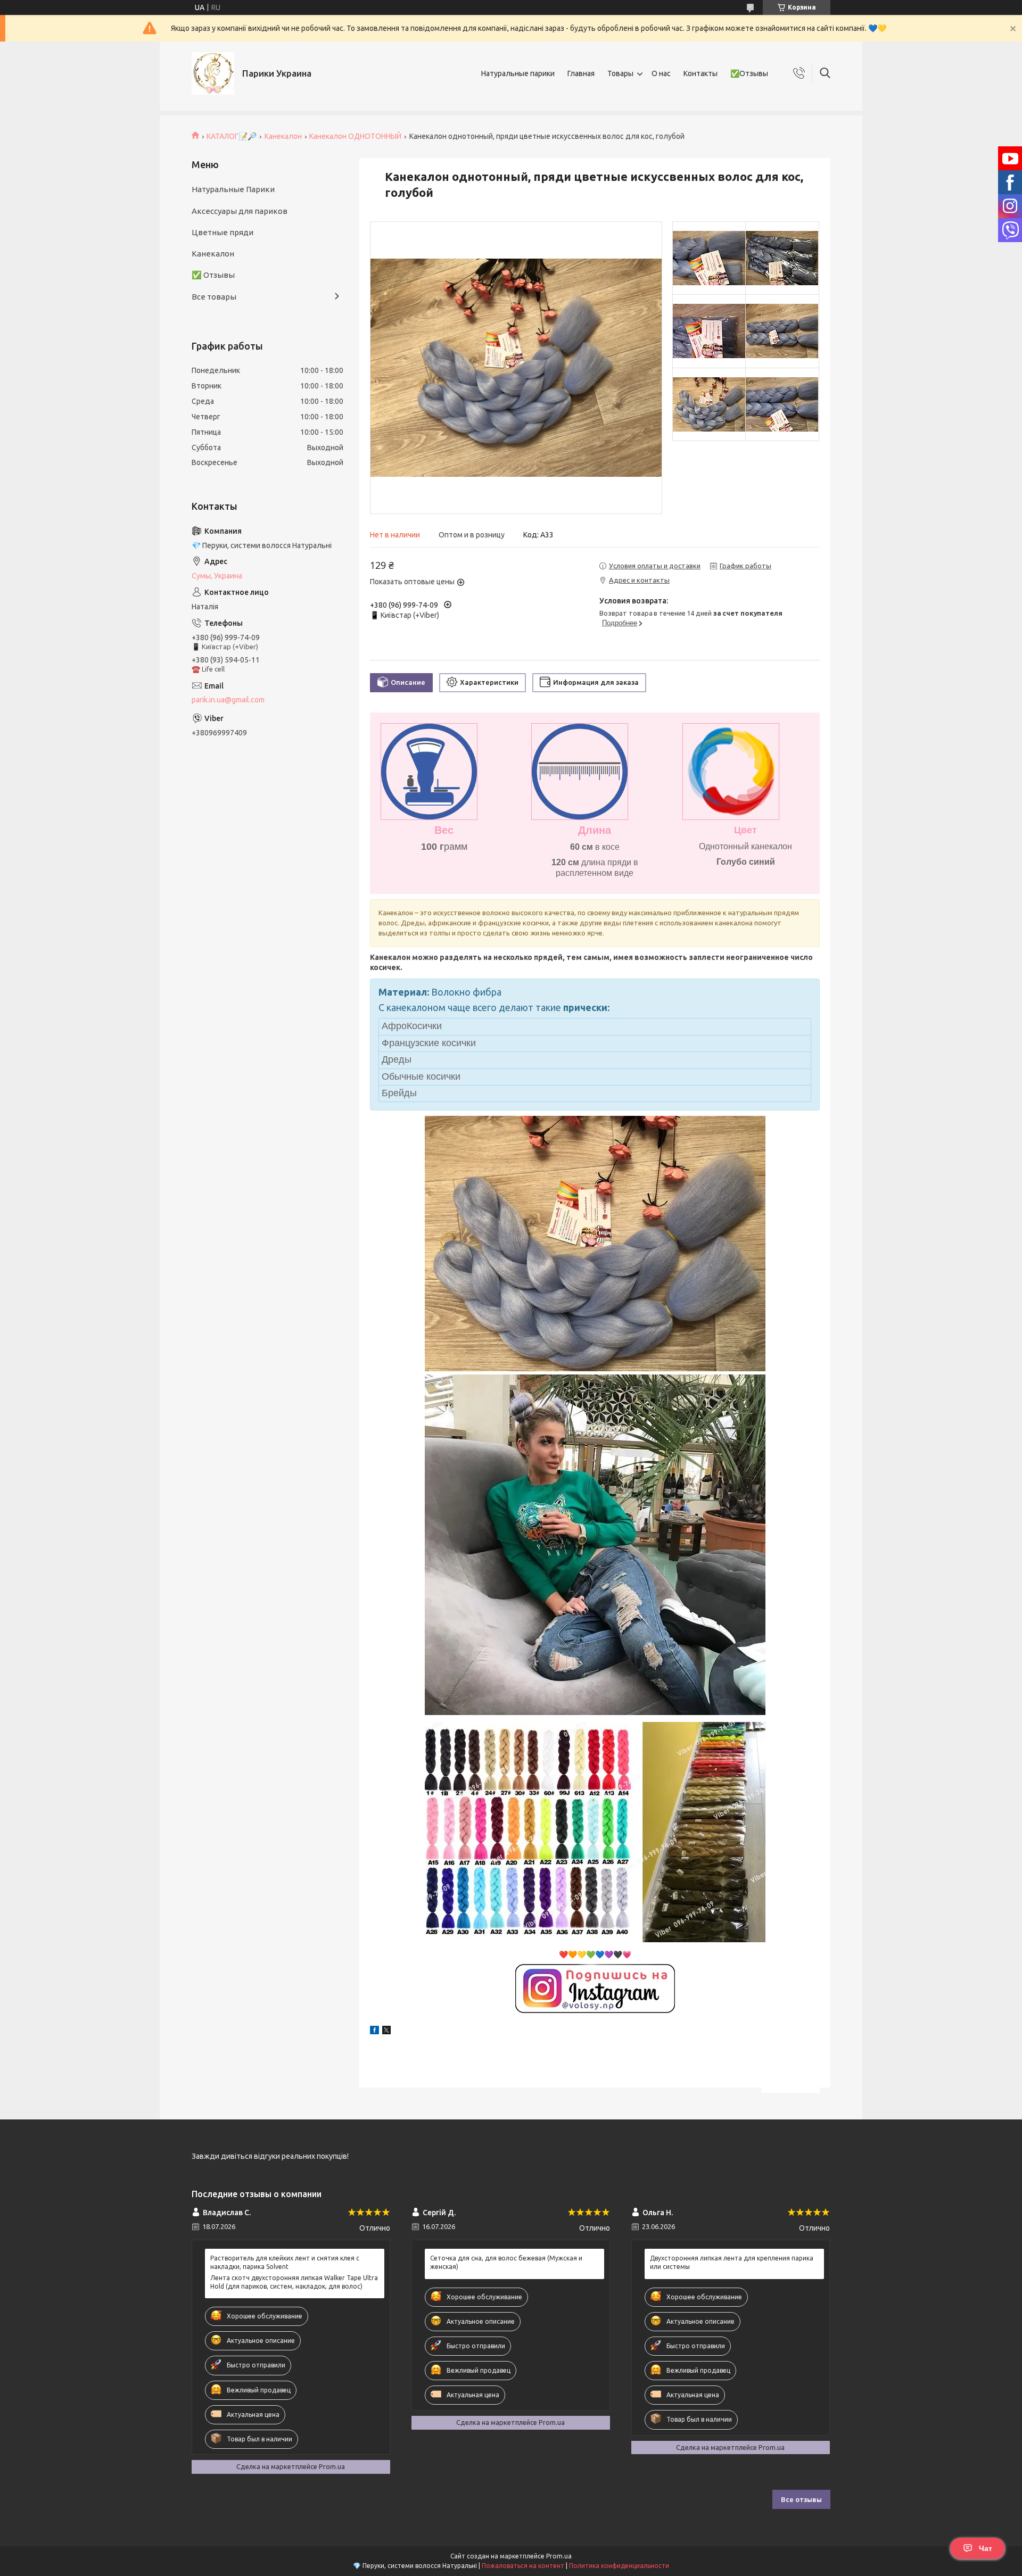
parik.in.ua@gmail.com (228, 700)
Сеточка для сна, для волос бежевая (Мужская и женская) (506, 2262)
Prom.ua (559, 2556)
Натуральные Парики (233, 189)
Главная (581, 73)
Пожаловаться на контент (523, 2566)
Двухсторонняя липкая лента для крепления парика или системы (732, 2262)
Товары (620, 73)
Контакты (700, 73)
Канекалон (283, 136)
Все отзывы (801, 2499)
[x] (386, 2032)
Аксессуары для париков (240, 211)
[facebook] (374, 2032)
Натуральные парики (518, 73)
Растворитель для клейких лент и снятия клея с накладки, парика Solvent (285, 2262)
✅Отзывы (749, 73)
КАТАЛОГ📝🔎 (232, 136)
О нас (661, 73)
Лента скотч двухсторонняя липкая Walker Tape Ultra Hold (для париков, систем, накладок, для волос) (294, 2282)
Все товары (214, 297)
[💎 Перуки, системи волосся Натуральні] (213, 73)
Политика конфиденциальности (619, 2566)
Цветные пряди (222, 232)
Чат (986, 2548)
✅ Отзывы (213, 275)
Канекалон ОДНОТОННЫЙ (355, 136)
